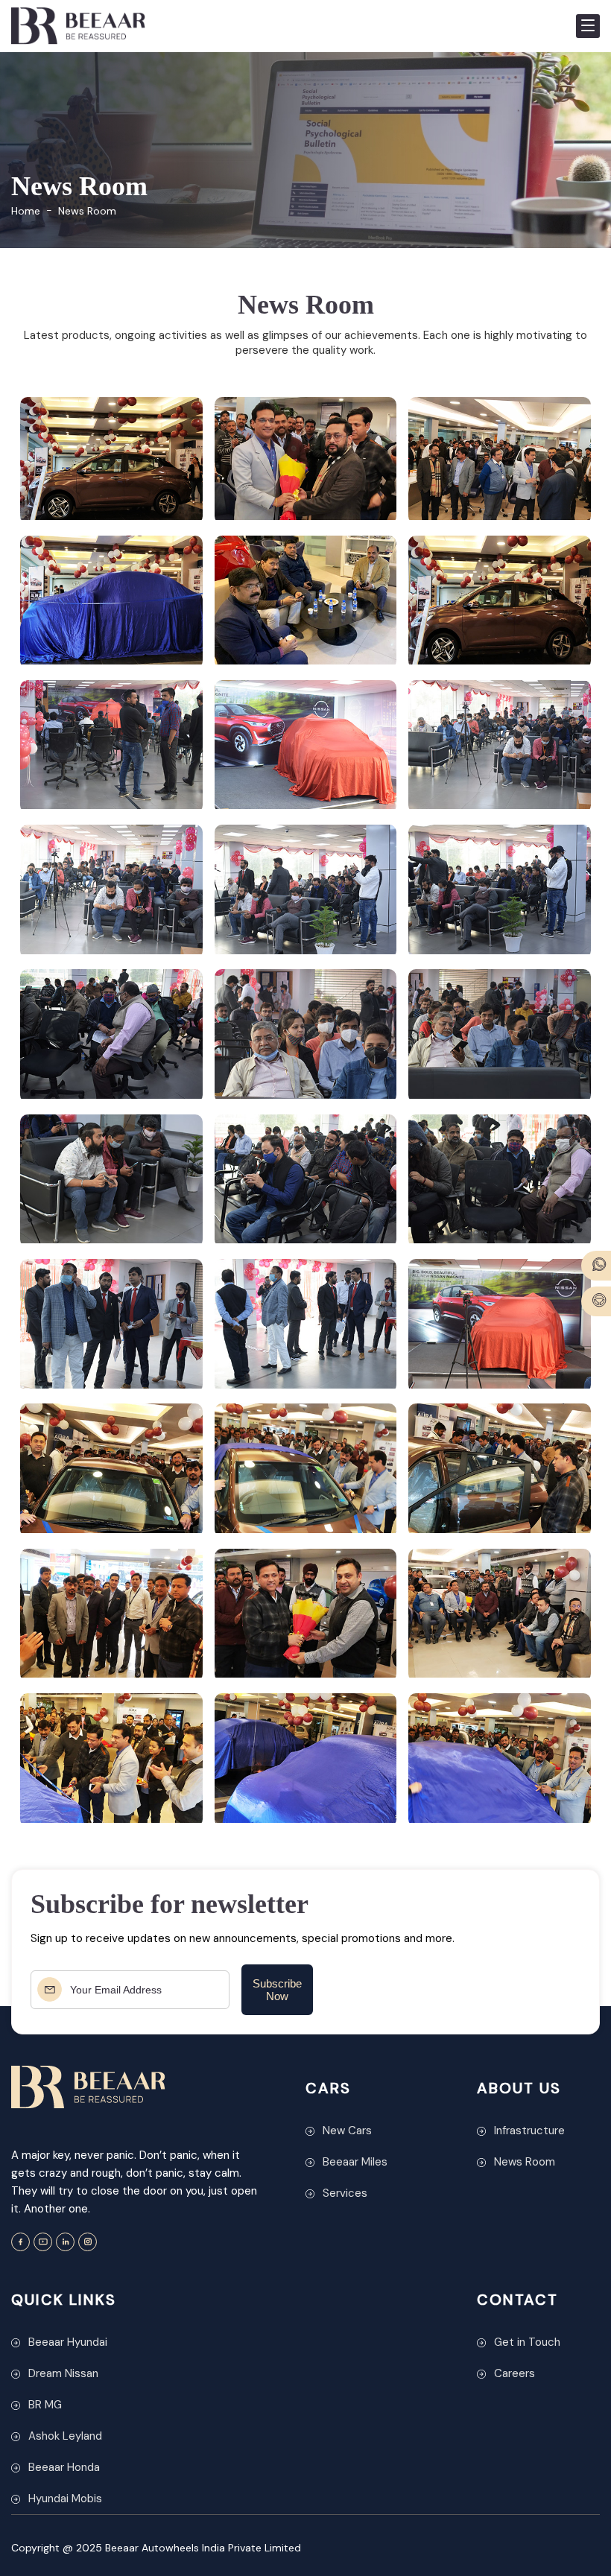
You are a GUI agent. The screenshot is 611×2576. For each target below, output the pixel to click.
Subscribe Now (277, 1990)
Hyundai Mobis (65, 2499)
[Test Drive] (596, 1301)
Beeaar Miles (355, 2162)
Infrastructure (529, 2131)
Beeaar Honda (64, 2467)
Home (26, 211)
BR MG (45, 2405)
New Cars (347, 2131)
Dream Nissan (63, 2373)
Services (345, 2193)
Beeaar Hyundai (68, 2342)
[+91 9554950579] (596, 1266)
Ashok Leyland (65, 2436)
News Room (525, 2162)
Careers (515, 2373)
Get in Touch (527, 2342)
